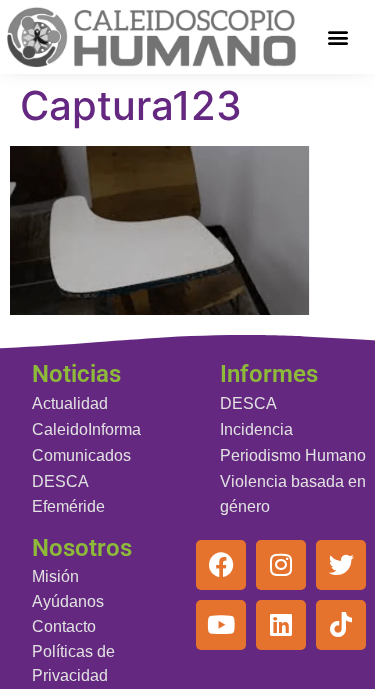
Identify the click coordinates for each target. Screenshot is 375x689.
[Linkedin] (281, 625)
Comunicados (81, 455)
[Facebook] (221, 565)
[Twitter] (341, 565)
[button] (337, 36)
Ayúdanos (68, 601)
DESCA (60, 481)
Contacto (64, 626)
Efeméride (68, 506)
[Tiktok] (341, 625)
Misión (55, 576)
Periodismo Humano (293, 455)
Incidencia (256, 429)
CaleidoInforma (86, 429)
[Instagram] (281, 565)
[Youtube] (221, 625)
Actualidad (70, 403)
